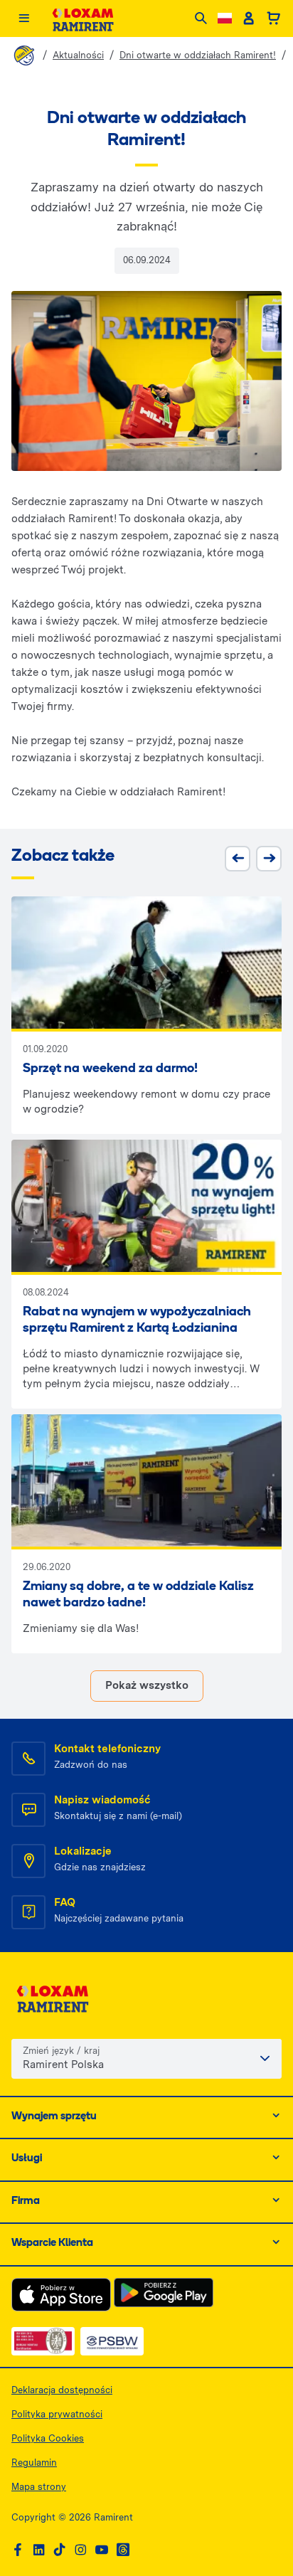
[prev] (238, 859)
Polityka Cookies (48, 2438)
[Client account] (249, 18)
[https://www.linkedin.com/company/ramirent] (39, 2550)
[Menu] (24, 19)
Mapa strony (39, 2487)
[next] (269, 859)
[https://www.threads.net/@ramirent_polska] (123, 2550)
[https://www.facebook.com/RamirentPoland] (18, 2550)
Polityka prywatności (57, 2414)
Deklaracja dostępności (62, 2390)
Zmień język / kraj (61, 2051)
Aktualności (78, 55)
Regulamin (34, 2463)
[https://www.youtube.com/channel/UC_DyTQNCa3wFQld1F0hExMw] (102, 2550)
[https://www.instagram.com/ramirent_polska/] (80, 2550)
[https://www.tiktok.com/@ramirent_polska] (60, 2550)
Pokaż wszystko (147, 1685)
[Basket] (273, 18)
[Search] (201, 19)
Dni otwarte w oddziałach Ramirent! (198, 55)
